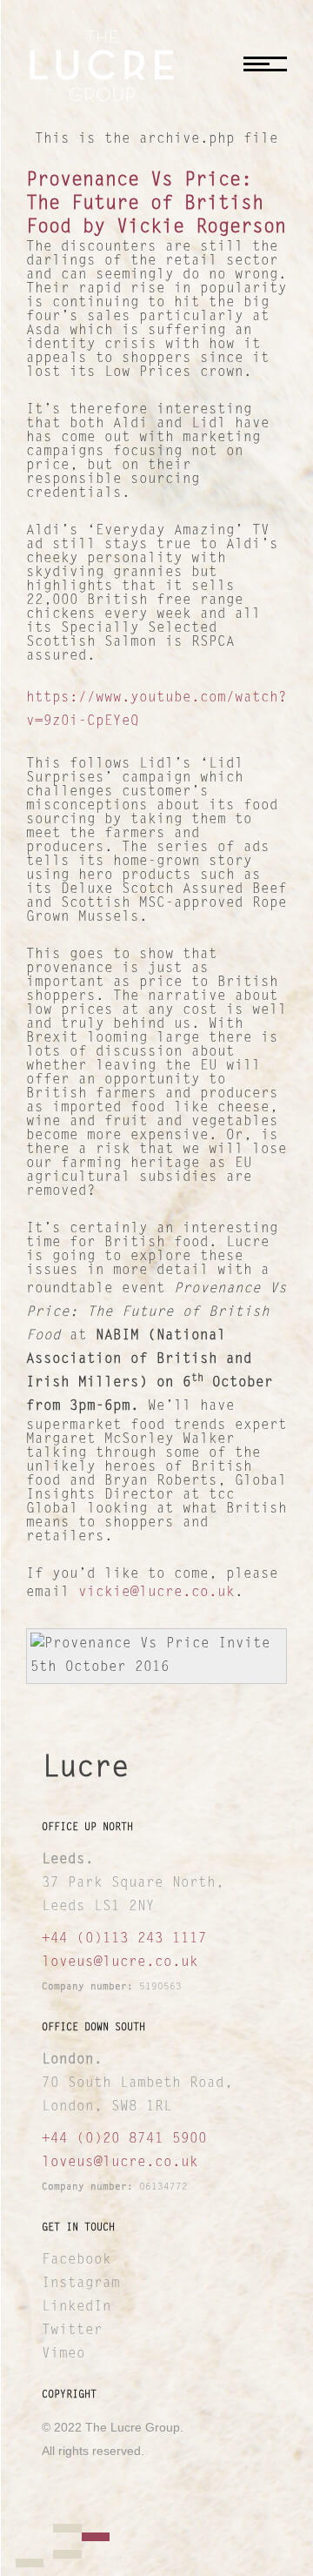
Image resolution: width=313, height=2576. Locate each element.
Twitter (72, 2331)
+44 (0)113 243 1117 (124, 1939)
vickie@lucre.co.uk (156, 1593)
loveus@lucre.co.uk (120, 1962)
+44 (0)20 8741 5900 (124, 2139)
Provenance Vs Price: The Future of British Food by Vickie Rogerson (156, 205)
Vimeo (63, 2354)
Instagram (81, 2284)
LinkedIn (77, 2307)
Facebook (77, 2260)
